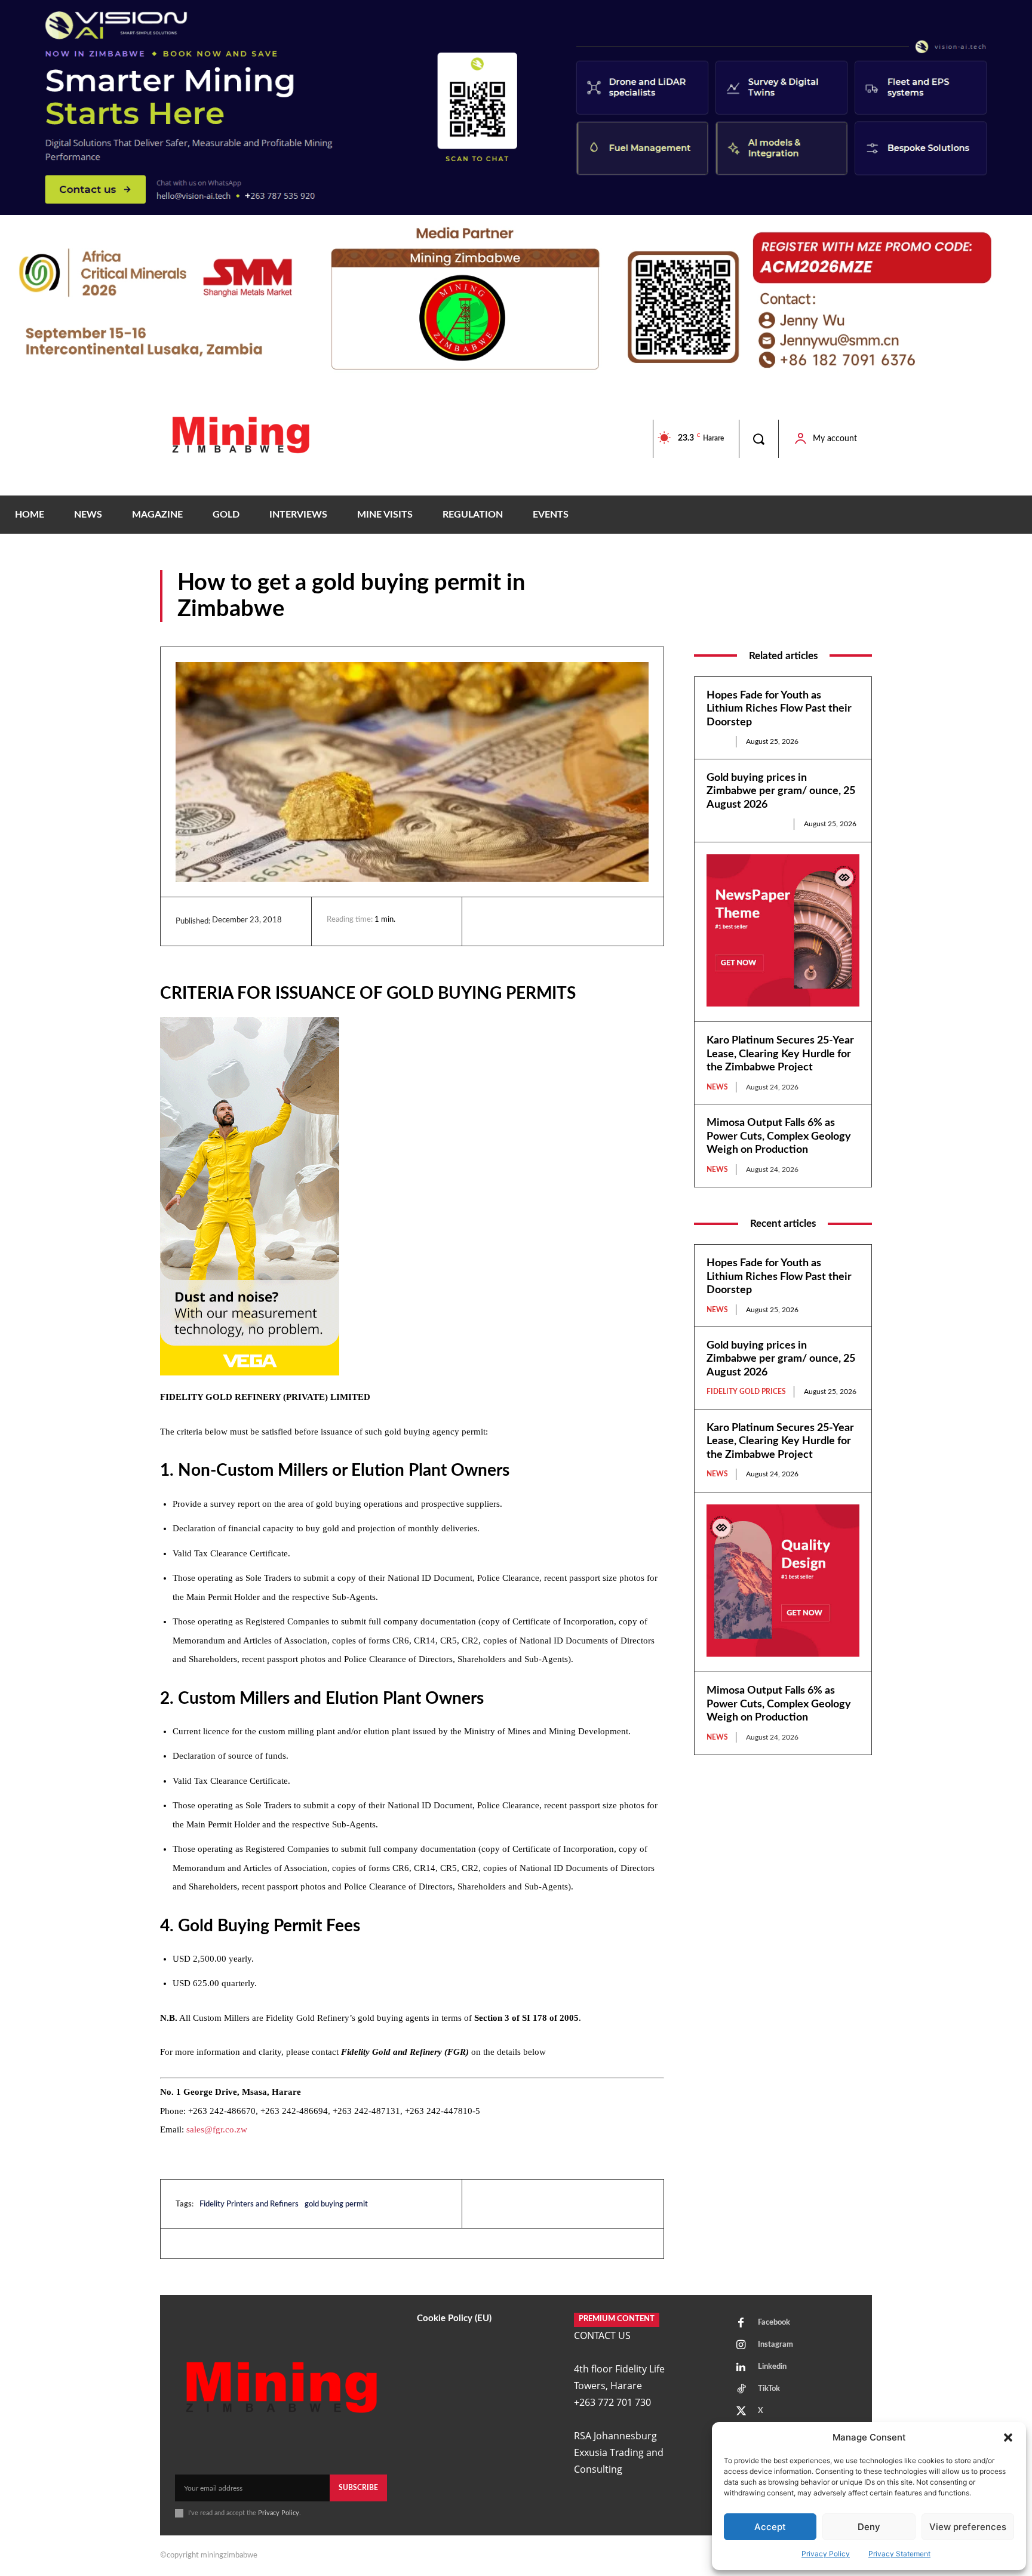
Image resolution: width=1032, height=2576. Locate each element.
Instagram (775, 2345)
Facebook (774, 2323)
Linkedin (772, 2367)
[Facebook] (517, 921)
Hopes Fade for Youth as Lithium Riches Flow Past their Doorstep (779, 709)
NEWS (717, 741)
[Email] (599, 921)
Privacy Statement (899, 2554)
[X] (544, 921)
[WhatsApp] (572, 921)
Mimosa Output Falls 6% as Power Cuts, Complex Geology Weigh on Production (779, 1136)
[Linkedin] (489, 921)
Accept (770, 2527)
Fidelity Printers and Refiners (249, 2204)
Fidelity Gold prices (746, 824)
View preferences (968, 2527)
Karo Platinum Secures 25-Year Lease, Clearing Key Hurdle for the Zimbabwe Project (780, 1054)
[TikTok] (741, 2390)
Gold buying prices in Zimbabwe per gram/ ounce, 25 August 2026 (781, 791)
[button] (1008, 2437)
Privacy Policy (826, 2554)
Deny (869, 2527)
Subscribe (358, 2488)
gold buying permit (336, 2204)
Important (853, 613)
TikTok (769, 2389)
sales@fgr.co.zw (217, 2129)
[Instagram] (741, 2346)
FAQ (812, 613)
